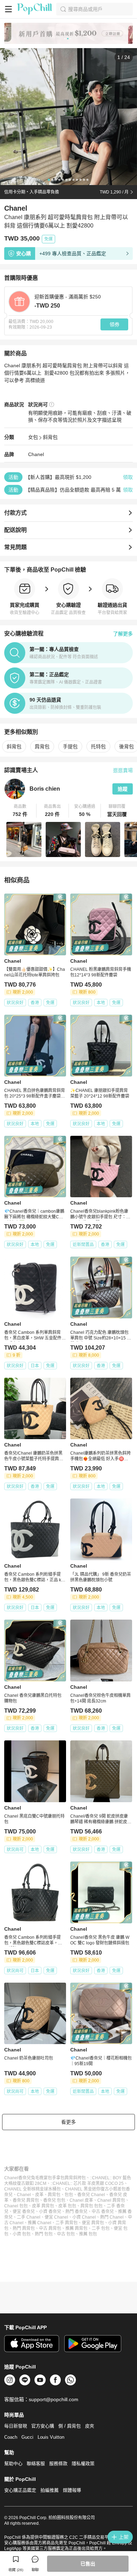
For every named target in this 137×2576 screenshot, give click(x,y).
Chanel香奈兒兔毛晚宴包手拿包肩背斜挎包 (45, 2178)
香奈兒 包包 (54, 2200)
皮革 (39, 2195)
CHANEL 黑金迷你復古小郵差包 (95, 2189)
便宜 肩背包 (93, 2223)
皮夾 (90, 2426)
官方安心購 (43, 2426)
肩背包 (42, 746)
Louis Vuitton (51, 2437)
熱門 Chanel (112, 2217)
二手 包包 (101, 2228)
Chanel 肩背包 (111, 2200)
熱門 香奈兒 (76, 2212)
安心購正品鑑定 (20, 2490)
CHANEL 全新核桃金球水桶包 (32, 2189)
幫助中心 (13, 2463)
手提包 (70, 746)
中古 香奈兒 (103, 2212)
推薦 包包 (88, 2234)
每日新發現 (16, 2426)
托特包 (98, 746)
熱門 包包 (44, 2234)
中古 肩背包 (50, 2228)
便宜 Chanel (56, 2217)
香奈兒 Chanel (91, 2195)
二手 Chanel (29, 2217)
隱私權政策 (83, 2463)
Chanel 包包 (16, 2206)
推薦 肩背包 (76, 2228)
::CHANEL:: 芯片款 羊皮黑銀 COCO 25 (87, 2183)
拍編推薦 (50, 2490)
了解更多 (123, 634)
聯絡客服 (36, 2463)
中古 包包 (66, 2234)
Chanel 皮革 (81, 2200)
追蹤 (123, 789)
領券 (115, 324)
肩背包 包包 (92, 2206)
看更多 (68, 2122)
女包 (33, 437)
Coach (11, 2437)
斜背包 (50, 437)
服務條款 (58, 2463)
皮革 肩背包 (43, 2206)
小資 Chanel (84, 2217)
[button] (20, 811)
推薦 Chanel (40, 2223)
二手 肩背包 (67, 2223)
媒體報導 (72, 2490)
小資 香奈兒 (50, 2212)
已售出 (88, 2564)
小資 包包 (22, 2234)
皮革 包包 (67, 2206)
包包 (69, 2195)
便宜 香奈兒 (24, 2212)
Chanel (36, 454)
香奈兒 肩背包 (26, 2200)
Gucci (27, 2437)
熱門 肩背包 (24, 2228)
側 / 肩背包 (70, 2426)
